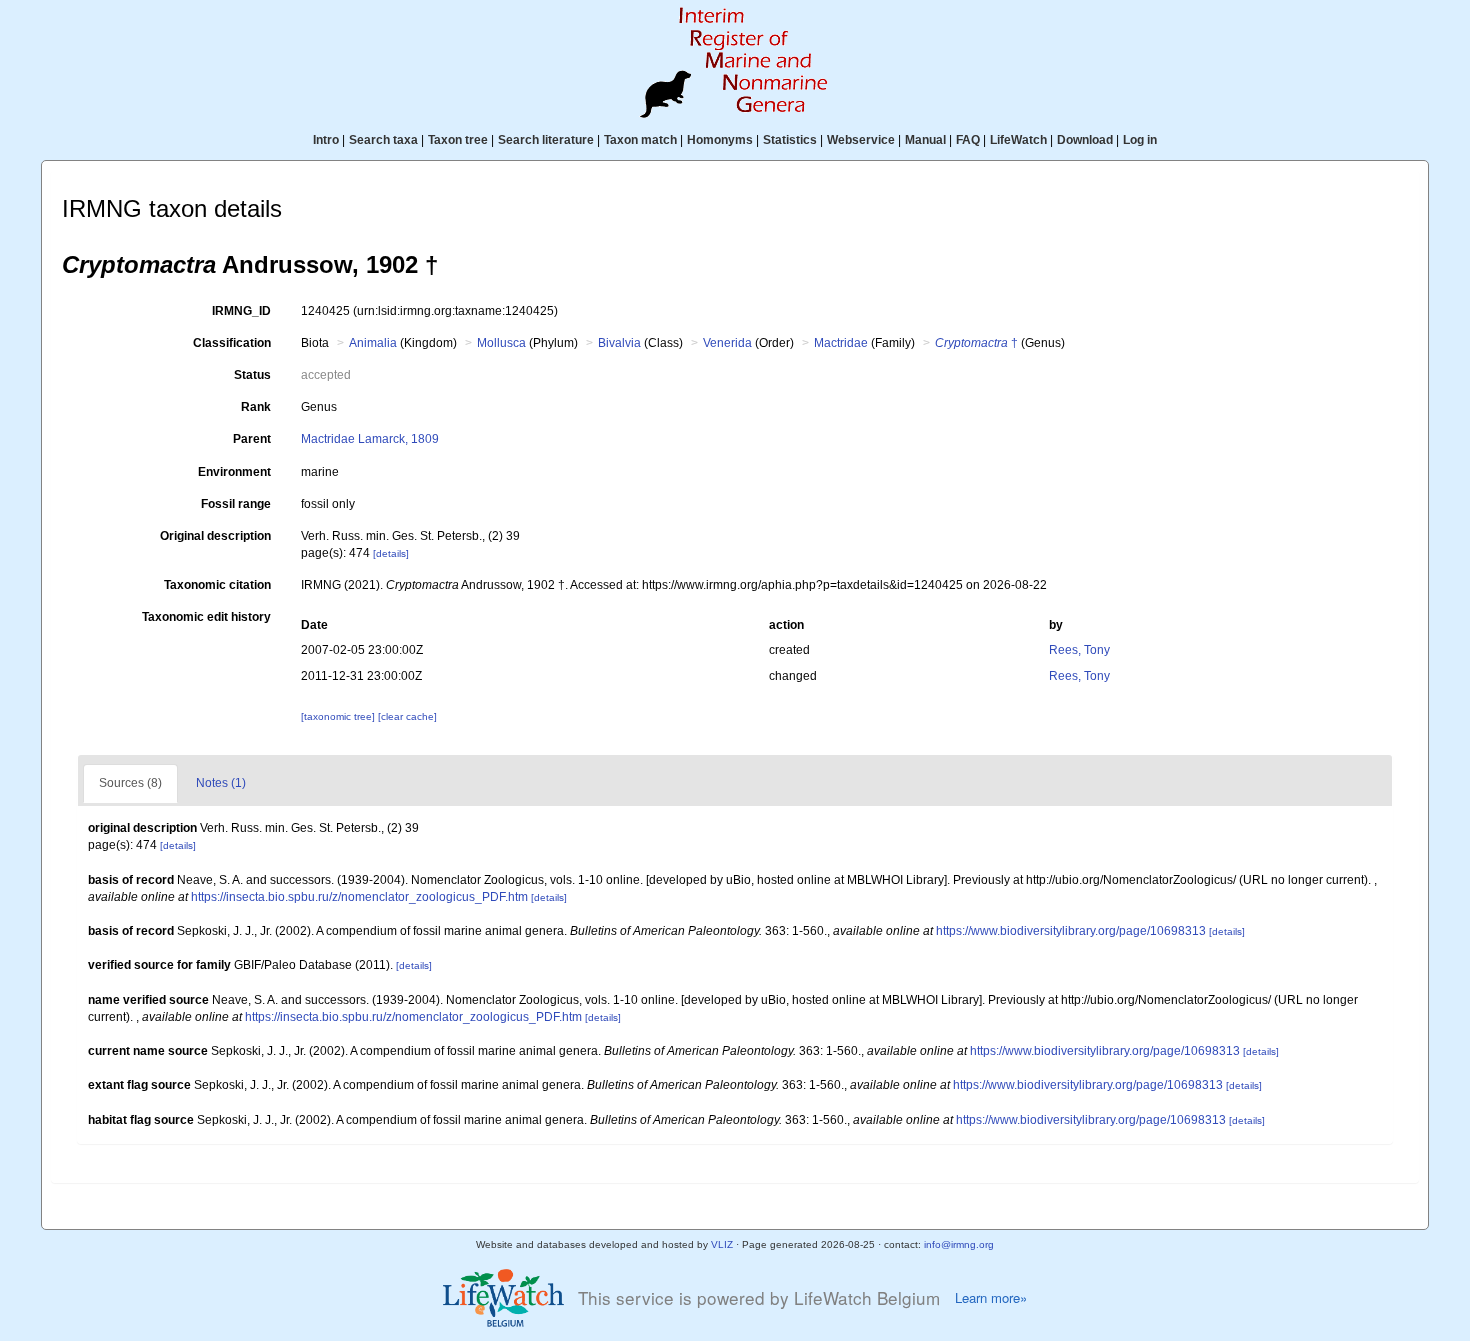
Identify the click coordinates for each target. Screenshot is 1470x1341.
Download (1085, 140)
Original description (215, 536)
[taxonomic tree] (339, 716)
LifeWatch (1018, 140)
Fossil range (236, 504)
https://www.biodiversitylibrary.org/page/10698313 (1071, 931)
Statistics (790, 140)
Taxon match (640, 140)
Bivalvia (619, 343)
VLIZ (722, 1244)
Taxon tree (458, 140)
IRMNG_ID (241, 311)
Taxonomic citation (217, 585)
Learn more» (991, 1298)
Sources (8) (130, 783)
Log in (1140, 140)
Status (252, 375)
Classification (232, 343)
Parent (252, 439)
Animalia (373, 343)
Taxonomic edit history (206, 617)
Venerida (727, 343)
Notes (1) (221, 783)
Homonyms (720, 140)
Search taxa (383, 140)
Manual (925, 140)
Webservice (861, 140)
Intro (326, 140)
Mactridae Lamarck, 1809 (370, 439)
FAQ (968, 140)
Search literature (546, 140)
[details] (391, 553)
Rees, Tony (1079, 650)
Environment (234, 472)
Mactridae (841, 343)
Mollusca (501, 343)
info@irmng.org (959, 1244)
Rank (256, 407)
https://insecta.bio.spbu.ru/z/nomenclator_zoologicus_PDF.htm (359, 897)
